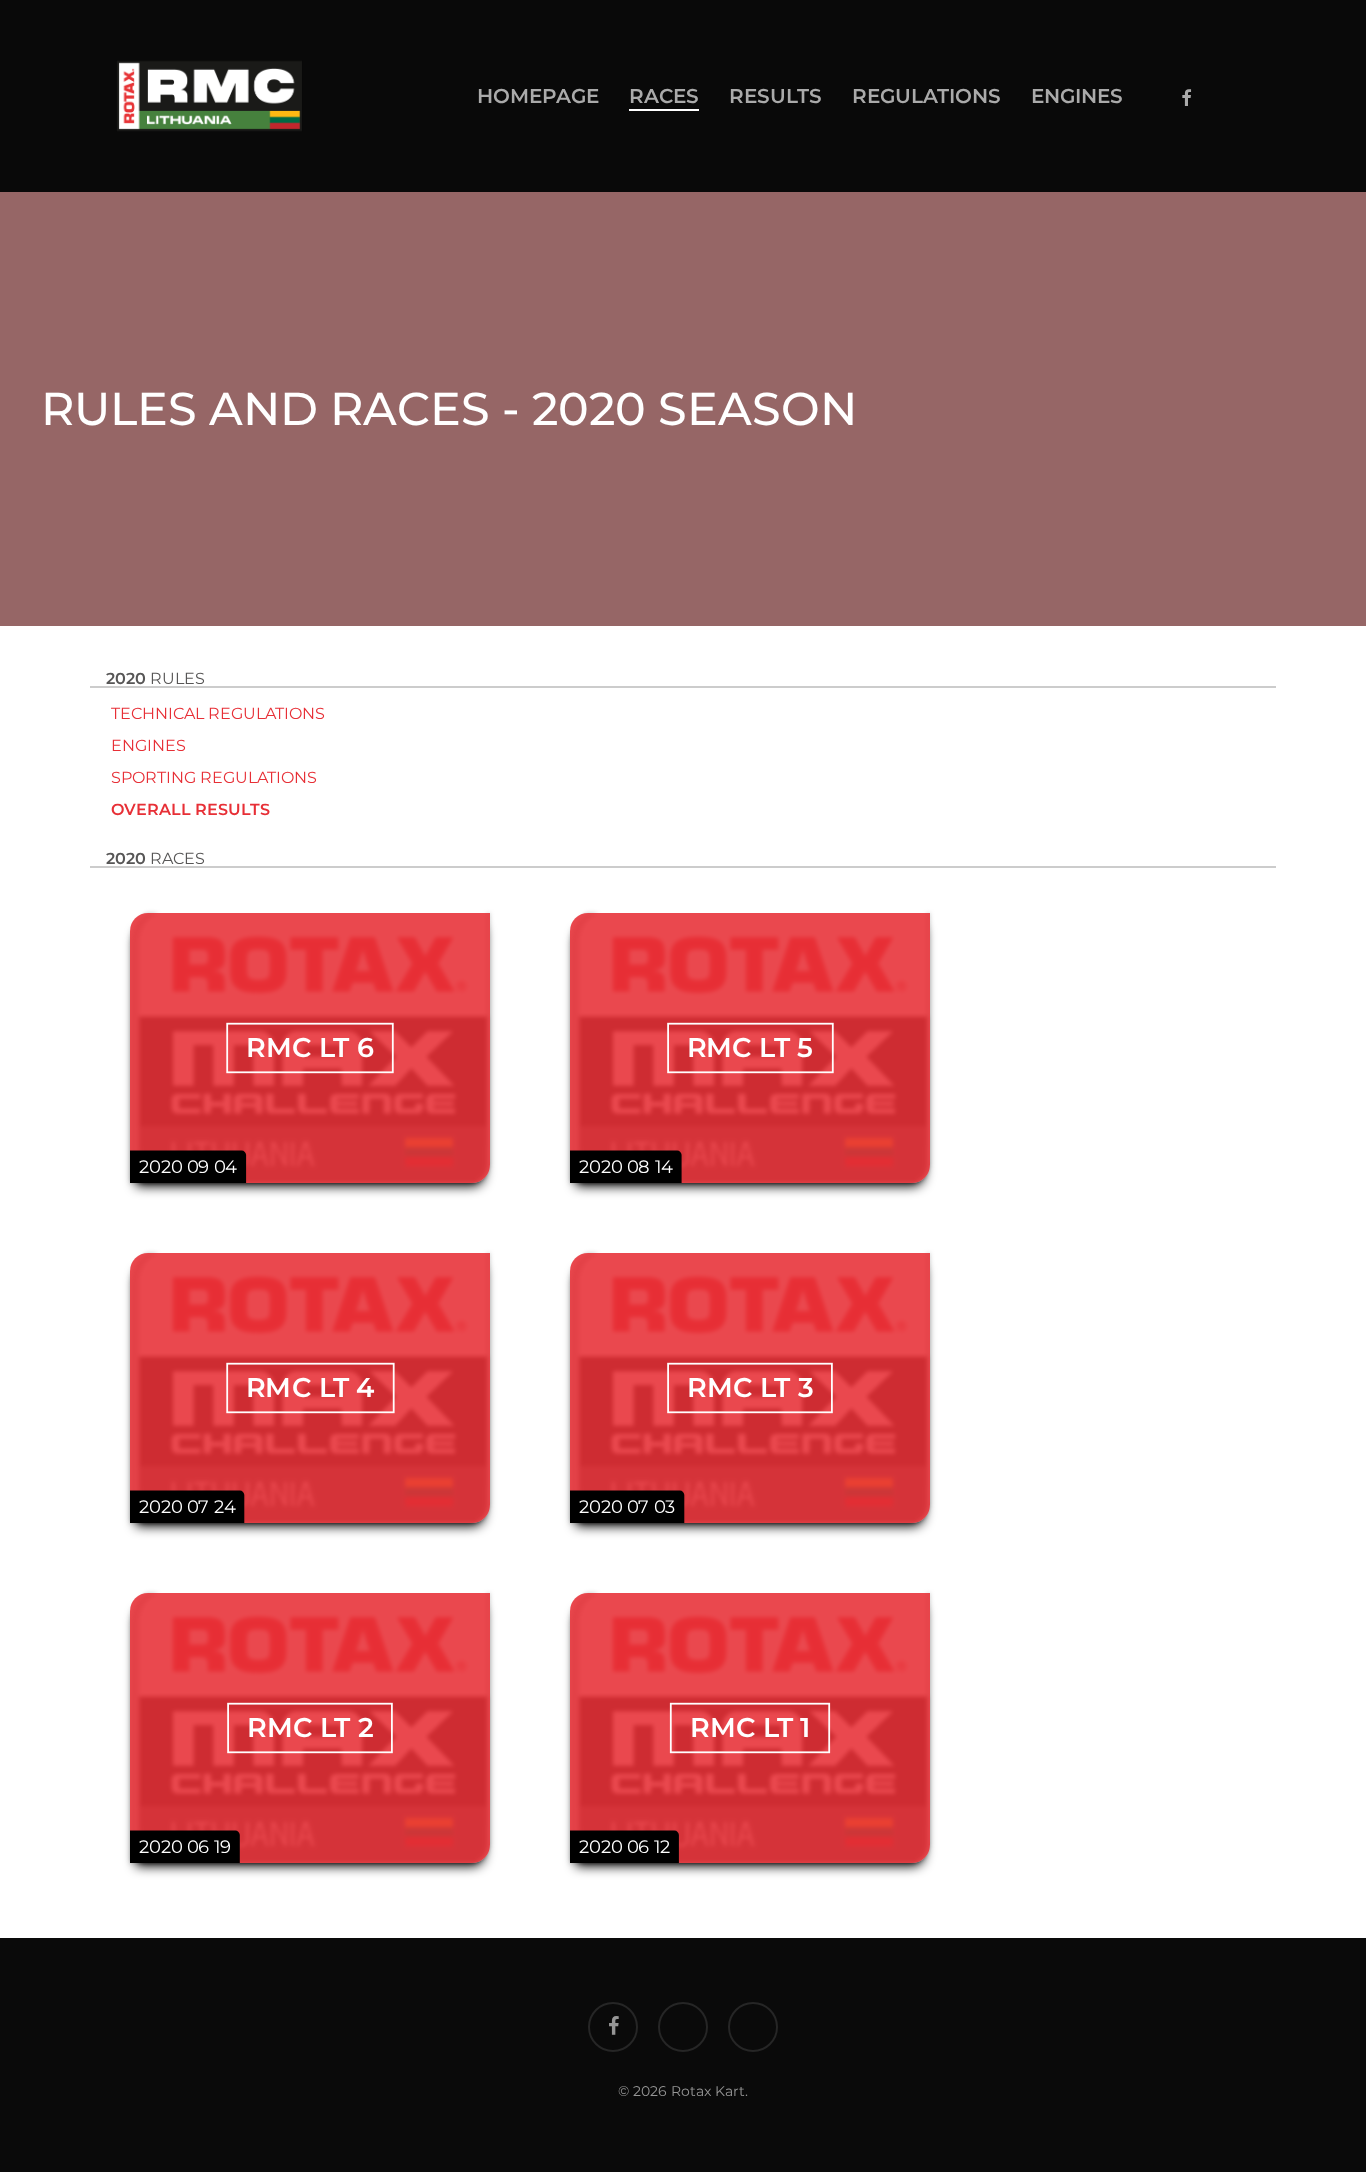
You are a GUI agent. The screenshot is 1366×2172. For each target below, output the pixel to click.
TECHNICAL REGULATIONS (216, 713)
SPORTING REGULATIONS (212, 777)
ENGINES (146, 745)
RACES (155, 858)
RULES (155, 678)
